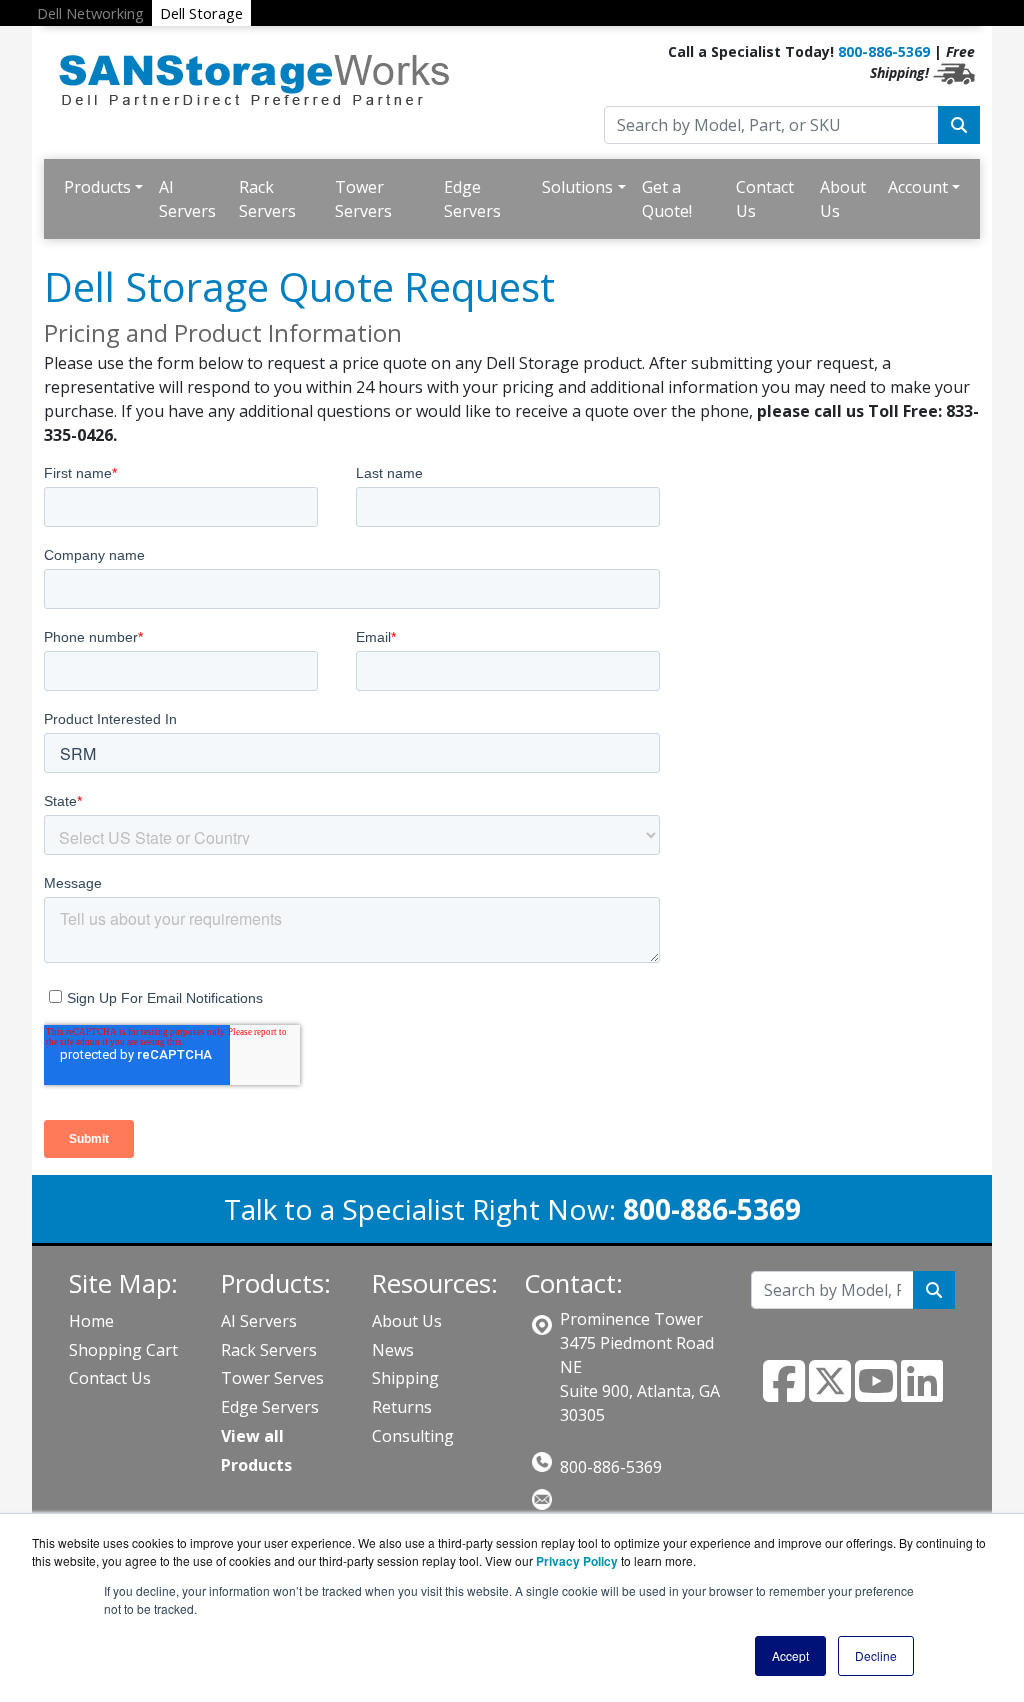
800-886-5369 (884, 51)
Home (91, 1321)
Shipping (405, 1378)
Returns (402, 1407)
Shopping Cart (123, 1350)
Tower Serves (272, 1378)
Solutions (577, 187)
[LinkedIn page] (922, 1393)
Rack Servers (267, 199)
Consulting (413, 1436)
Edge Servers (472, 199)
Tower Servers (363, 199)
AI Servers (187, 199)
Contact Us (765, 199)
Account (918, 187)
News (393, 1350)
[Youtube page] (876, 1393)
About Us (843, 199)
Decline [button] (876, 1655)
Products (97, 187)
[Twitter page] (830, 1393)
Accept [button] (790, 1655)
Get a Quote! (667, 199)
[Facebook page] (784, 1393)
